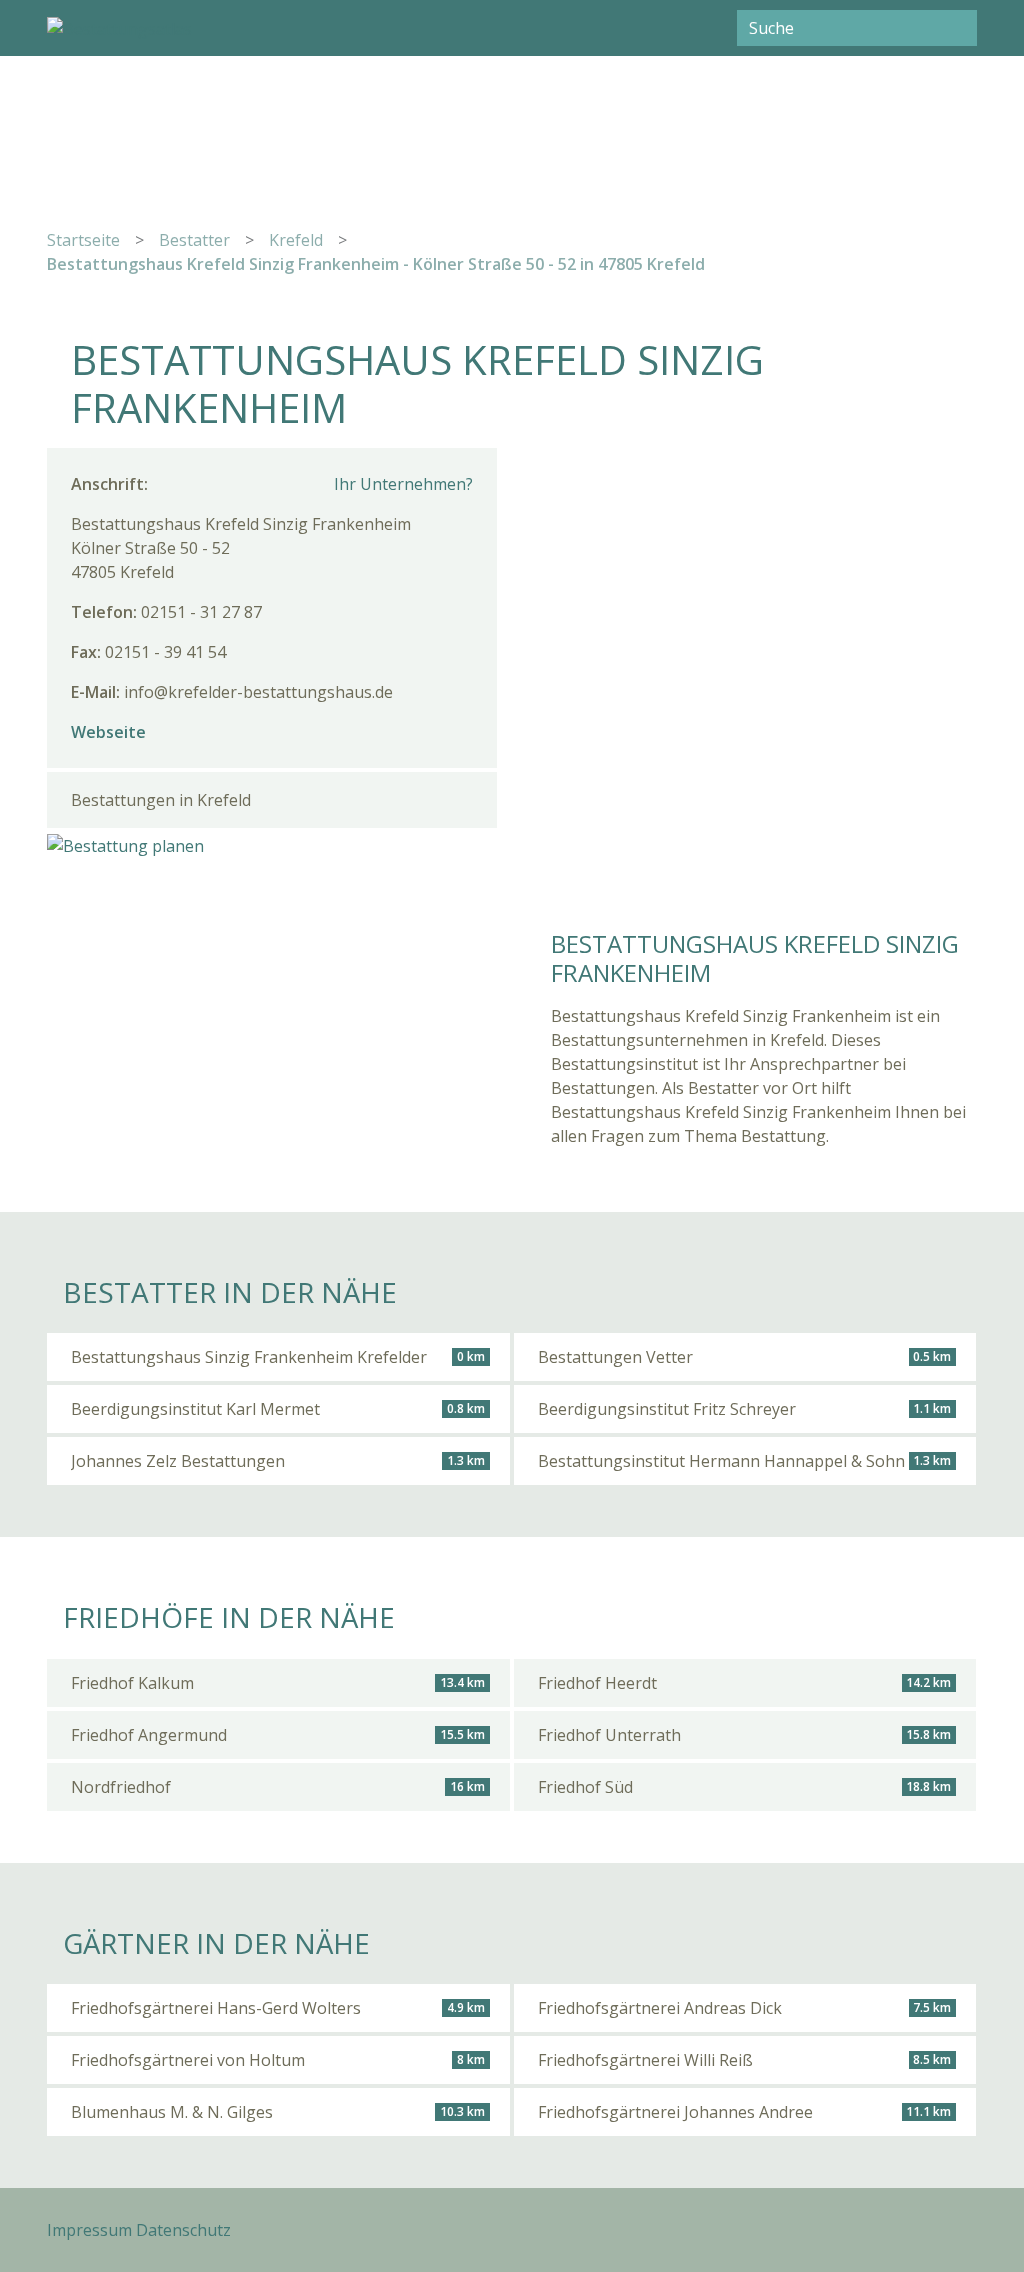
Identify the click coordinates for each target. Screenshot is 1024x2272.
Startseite (83, 240)
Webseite (108, 732)
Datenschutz (183, 2230)
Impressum (89, 2230)
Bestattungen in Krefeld (161, 800)
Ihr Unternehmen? (403, 484)
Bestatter (194, 240)
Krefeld (296, 240)
